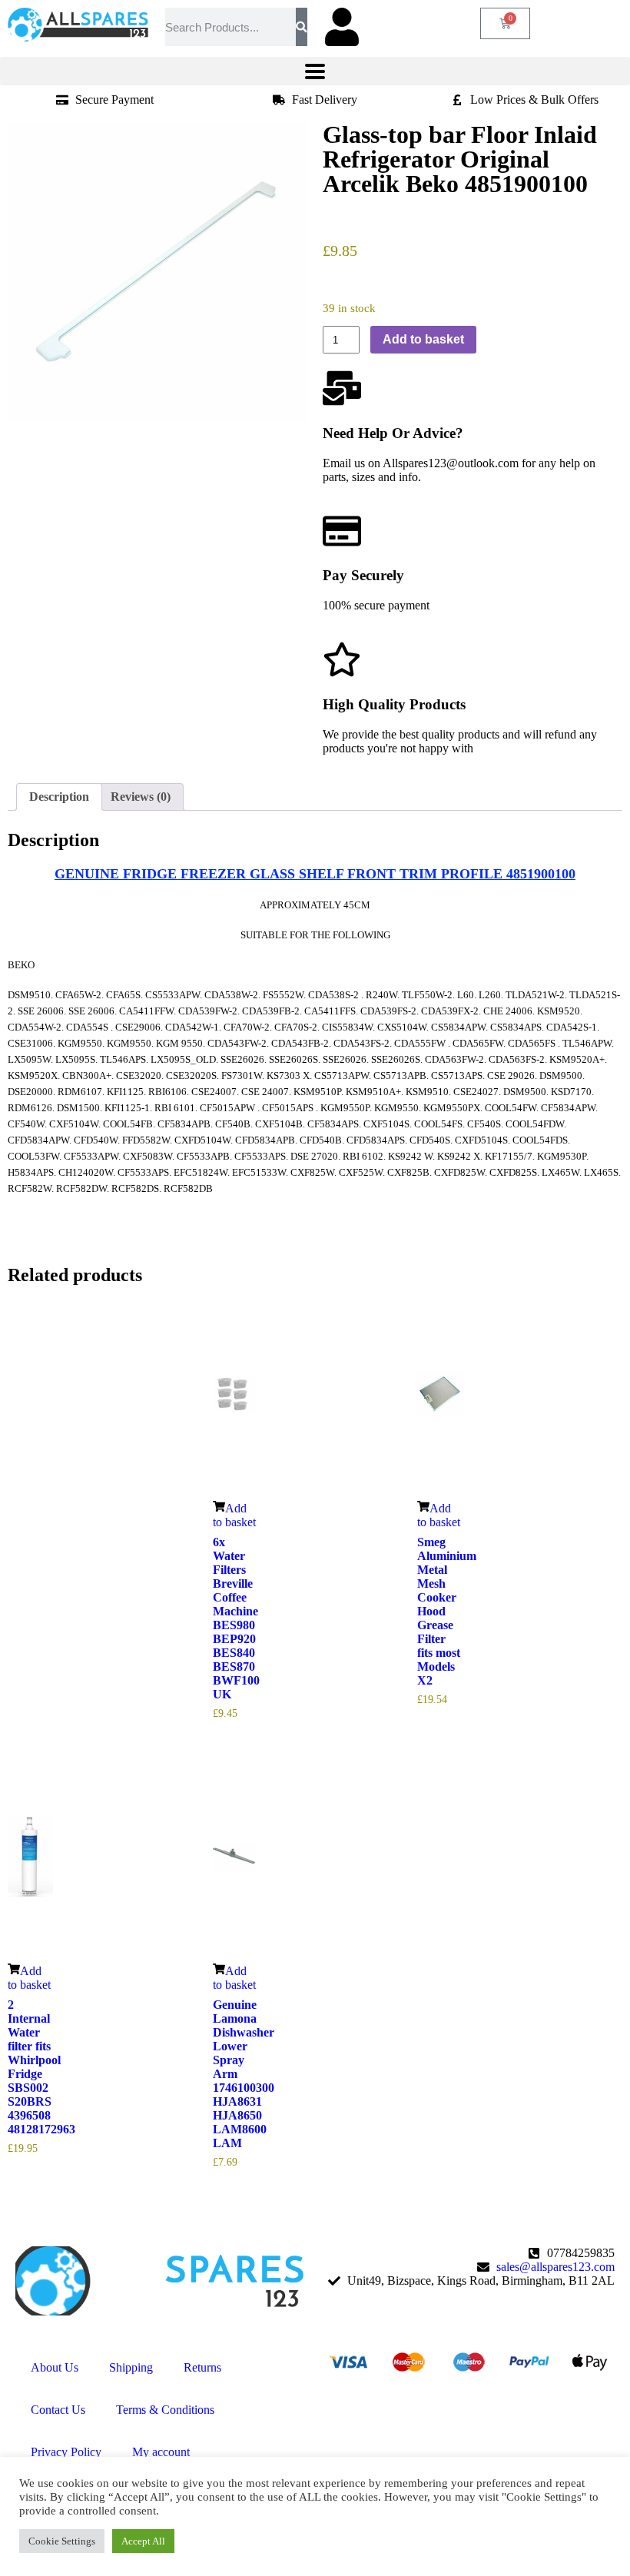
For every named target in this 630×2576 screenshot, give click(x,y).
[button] (315, 71)
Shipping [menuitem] (131, 2367)
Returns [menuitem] (202, 2367)
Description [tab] (59, 797)
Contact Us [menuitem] (58, 2410)
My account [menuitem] (161, 2452)
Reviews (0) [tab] (141, 797)
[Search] (302, 27)
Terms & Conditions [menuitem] (165, 2410)
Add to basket (423, 339)
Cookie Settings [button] (62, 2541)
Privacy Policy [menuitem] (66, 2452)
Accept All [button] (143, 2541)
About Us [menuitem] (55, 2367)
